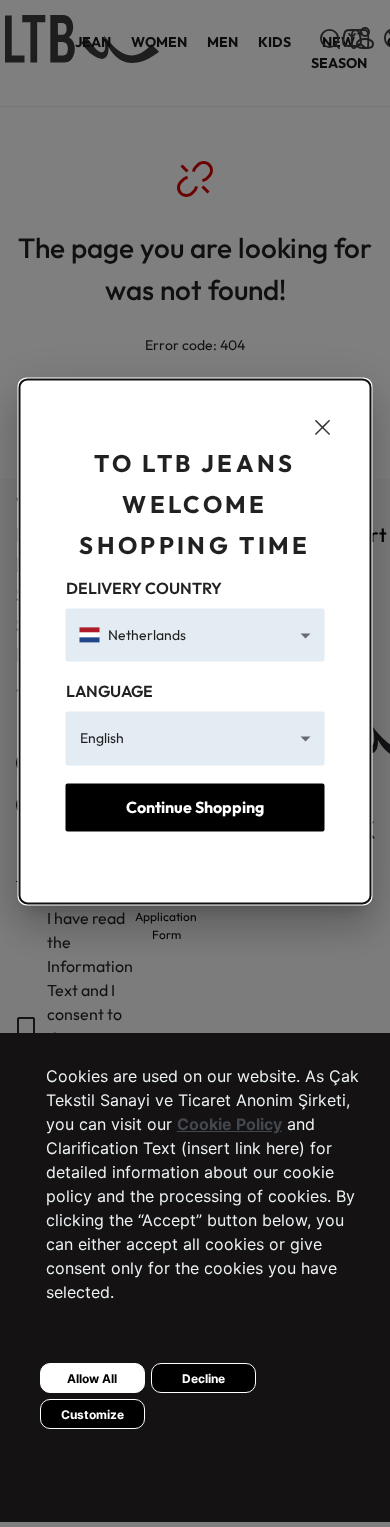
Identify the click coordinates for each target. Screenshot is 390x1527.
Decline (203, 1378)
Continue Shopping (195, 807)
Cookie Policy (229, 1124)
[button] (195, 635)
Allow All (92, 1378)
